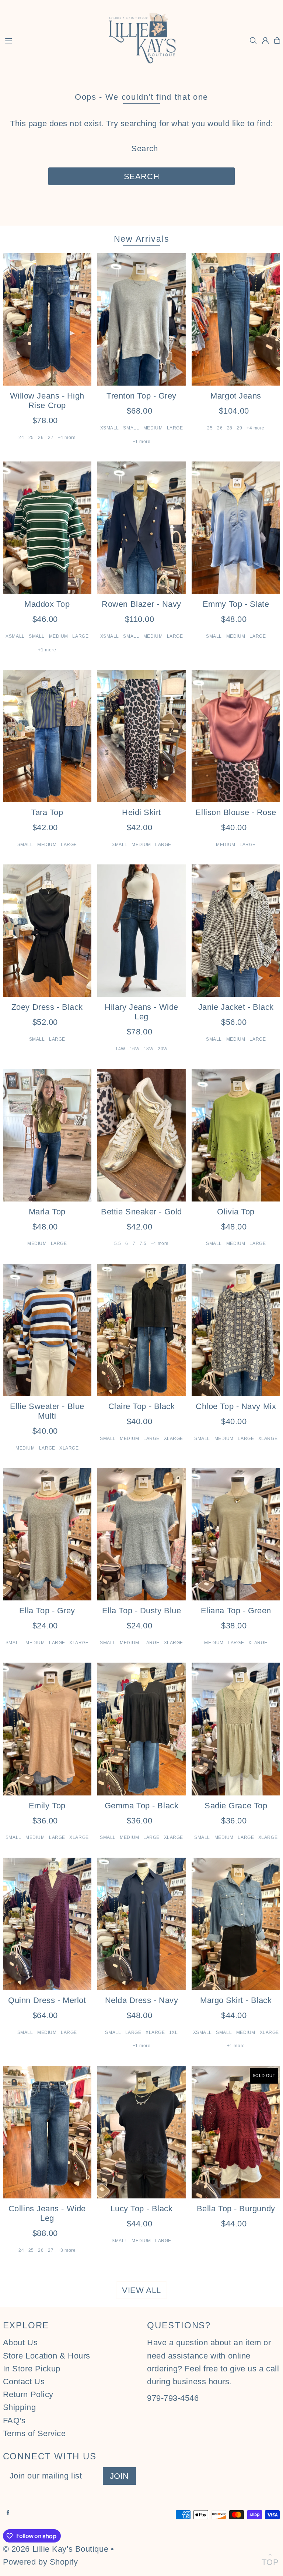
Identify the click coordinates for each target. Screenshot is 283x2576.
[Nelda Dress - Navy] (141, 1924)
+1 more (142, 442)
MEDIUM (153, 428)
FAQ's (14, 2421)
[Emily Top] (47, 1729)
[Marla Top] (47, 1135)
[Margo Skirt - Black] (236, 1924)
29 (239, 428)
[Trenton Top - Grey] (141, 319)
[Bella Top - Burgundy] (236, 2132)
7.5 (143, 1243)
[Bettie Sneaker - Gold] (141, 1135)
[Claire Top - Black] (141, 1330)
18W (149, 1049)
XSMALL (110, 428)
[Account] (265, 40)
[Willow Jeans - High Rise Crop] (47, 319)
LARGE (175, 428)
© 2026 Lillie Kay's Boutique (56, 2549)
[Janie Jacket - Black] (236, 931)
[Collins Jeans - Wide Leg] (47, 2132)
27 (51, 438)
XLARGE (69, 1448)
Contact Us (24, 2382)
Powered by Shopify (41, 2562)
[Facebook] (8, 2512)
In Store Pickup (32, 2369)
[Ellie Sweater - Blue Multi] (47, 1330)
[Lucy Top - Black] (141, 2132)
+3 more (67, 2250)
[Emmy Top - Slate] (236, 528)
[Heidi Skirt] (141, 736)
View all (141, 2290)
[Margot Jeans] (236, 319)
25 (31, 438)
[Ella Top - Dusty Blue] (141, 1534)
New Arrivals (142, 239)
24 (21, 438)
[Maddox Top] (47, 528)
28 (230, 428)
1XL (174, 2032)
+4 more (67, 438)
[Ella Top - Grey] (47, 1534)
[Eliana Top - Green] (236, 1534)
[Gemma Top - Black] (141, 1729)
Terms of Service (34, 2433)
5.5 (118, 1243)
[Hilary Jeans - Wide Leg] (141, 931)
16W (135, 1049)
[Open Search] (253, 40)
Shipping (19, 2407)
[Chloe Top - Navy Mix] (236, 1330)
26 (41, 438)
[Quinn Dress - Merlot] (47, 1924)
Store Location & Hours (47, 2356)
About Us (20, 2343)
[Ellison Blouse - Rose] (236, 736)
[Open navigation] (50, 40)
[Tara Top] (47, 736)
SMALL (131, 428)
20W (163, 1049)
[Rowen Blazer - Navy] (141, 528)
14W (120, 1049)
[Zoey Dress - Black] (47, 931)
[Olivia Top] (236, 1135)
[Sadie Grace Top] (236, 1729)
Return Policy (28, 2394)
